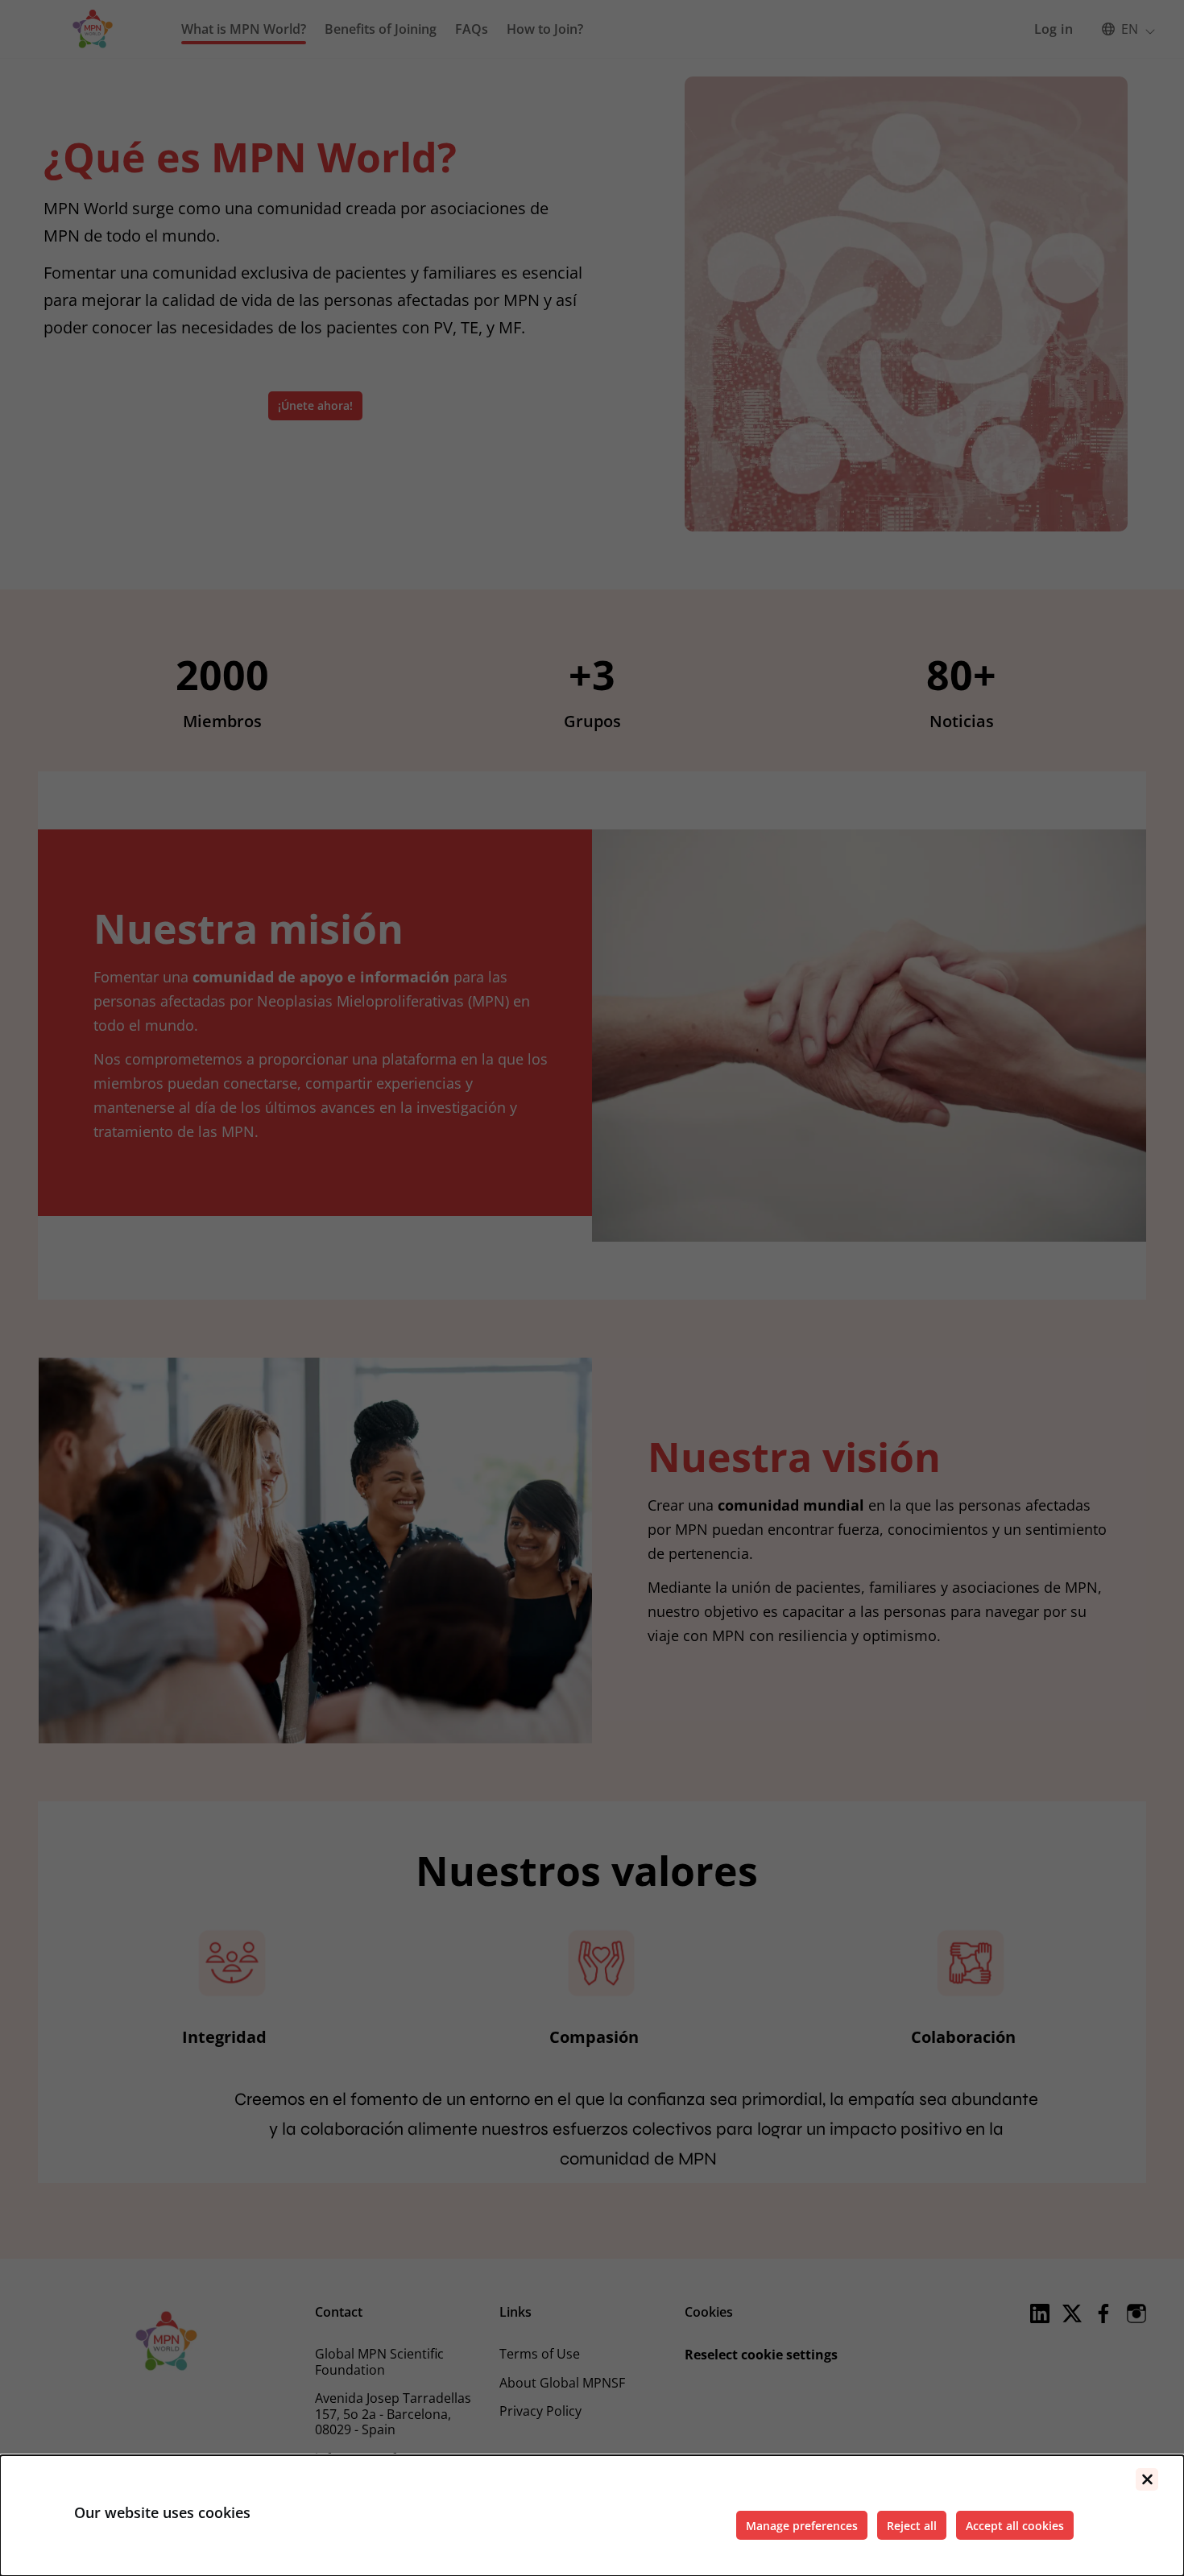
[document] (592, 2516)
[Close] (1147, 2479)
